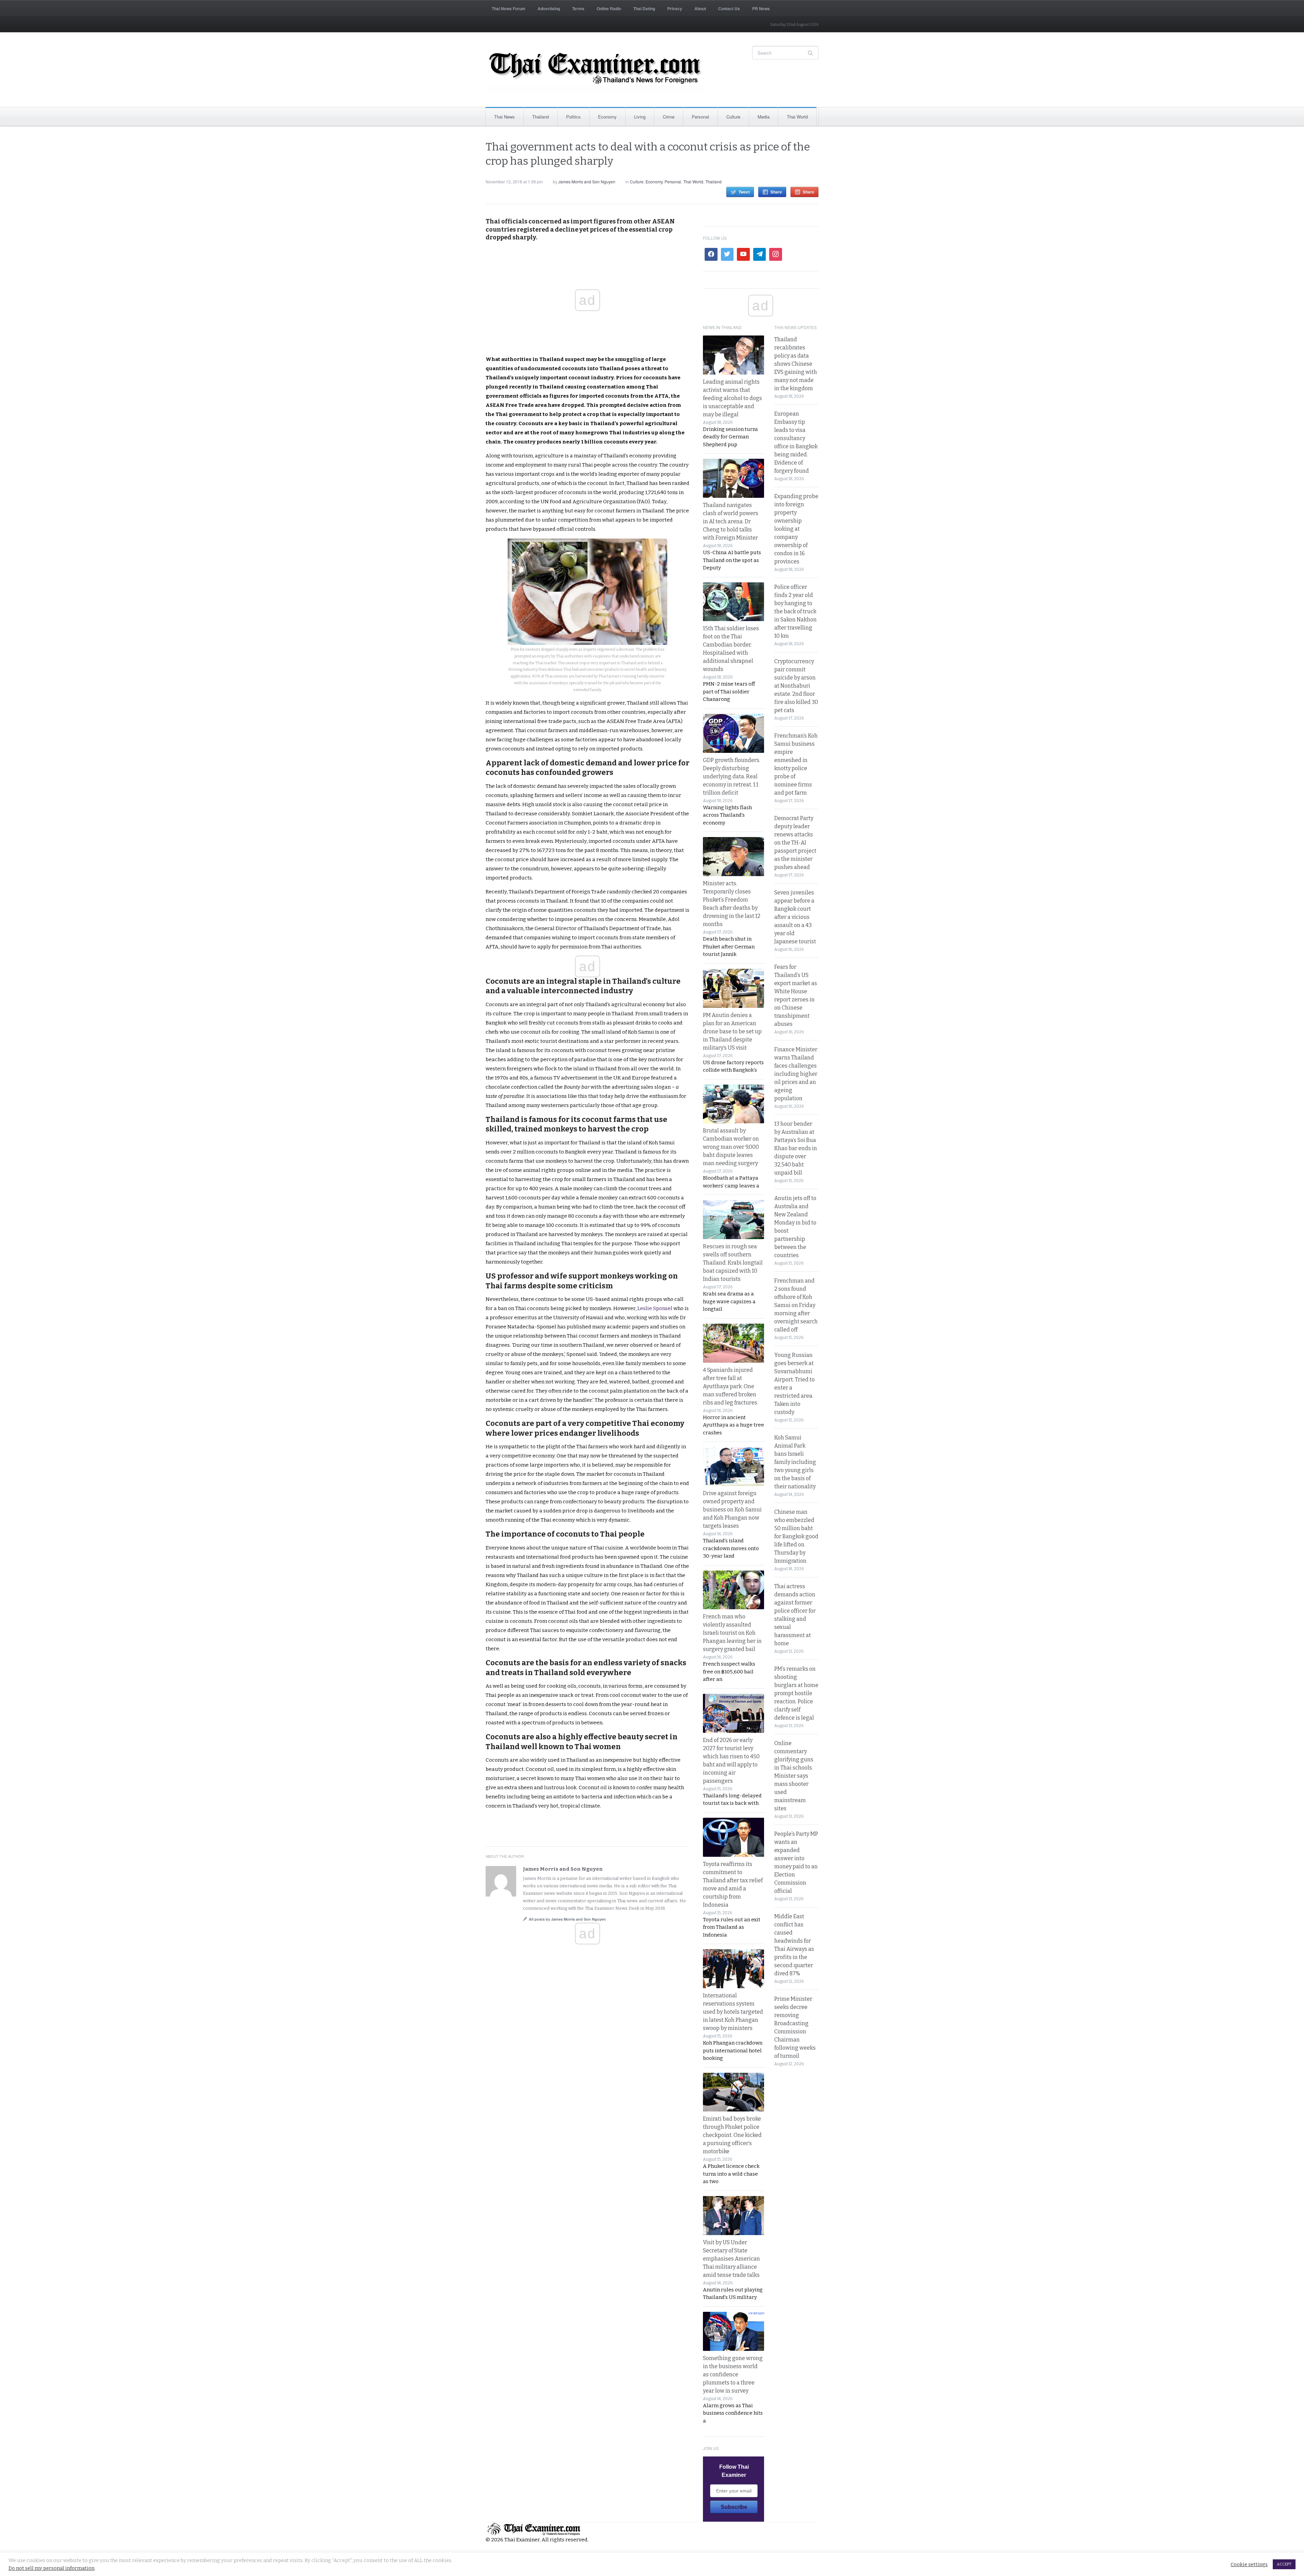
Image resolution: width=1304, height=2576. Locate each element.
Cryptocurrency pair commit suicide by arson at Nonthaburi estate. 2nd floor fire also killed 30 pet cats (796, 686)
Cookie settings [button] (1249, 2564)
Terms (578, 8)
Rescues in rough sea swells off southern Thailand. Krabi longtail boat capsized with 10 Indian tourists (733, 1263)
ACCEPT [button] (1284, 2564)
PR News (761, 8)
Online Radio (609, 8)
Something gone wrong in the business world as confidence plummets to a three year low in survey (733, 2374)
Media (764, 117)
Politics (573, 117)
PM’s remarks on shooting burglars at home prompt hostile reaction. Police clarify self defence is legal (796, 1693)
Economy (607, 117)
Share (776, 192)
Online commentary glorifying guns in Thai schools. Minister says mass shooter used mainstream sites (794, 1776)
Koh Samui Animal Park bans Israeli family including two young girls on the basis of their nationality (795, 1462)
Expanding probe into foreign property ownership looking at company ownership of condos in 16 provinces (796, 529)
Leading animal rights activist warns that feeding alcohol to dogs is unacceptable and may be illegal (732, 398)
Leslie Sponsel (655, 1308)
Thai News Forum (509, 8)
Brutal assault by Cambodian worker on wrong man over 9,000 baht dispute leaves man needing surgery (731, 1147)
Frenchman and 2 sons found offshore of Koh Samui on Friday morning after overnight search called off (796, 1305)
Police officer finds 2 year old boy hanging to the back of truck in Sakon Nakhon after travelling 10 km (795, 611)
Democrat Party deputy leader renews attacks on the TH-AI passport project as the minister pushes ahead (795, 843)
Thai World (797, 117)
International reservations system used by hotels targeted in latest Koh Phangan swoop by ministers (733, 2012)
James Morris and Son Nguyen (587, 182)
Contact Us (729, 8)
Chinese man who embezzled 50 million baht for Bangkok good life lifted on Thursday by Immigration (796, 1536)
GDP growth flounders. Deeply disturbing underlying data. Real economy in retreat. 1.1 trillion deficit (732, 776)
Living (640, 117)
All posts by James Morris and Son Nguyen (567, 1919)
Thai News (504, 117)
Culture (733, 117)
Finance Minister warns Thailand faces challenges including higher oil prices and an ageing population (796, 1074)
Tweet (744, 192)
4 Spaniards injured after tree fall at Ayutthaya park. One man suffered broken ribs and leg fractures (730, 1386)
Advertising (549, 8)
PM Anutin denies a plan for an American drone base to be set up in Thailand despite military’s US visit (732, 1031)
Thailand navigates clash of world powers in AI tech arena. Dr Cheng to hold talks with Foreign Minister (731, 521)
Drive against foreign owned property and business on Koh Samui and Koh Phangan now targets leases (732, 1510)
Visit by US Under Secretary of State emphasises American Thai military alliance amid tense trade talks (731, 2259)
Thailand (540, 117)
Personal (700, 117)
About (700, 8)
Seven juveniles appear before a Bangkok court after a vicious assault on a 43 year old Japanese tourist (795, 917)
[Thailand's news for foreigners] (596, 70)
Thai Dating (644, 8)
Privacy (675, 8)
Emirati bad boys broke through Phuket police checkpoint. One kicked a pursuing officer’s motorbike (732, 2135)
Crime (669, 117)
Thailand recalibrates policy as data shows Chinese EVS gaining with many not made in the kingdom (796, 364)
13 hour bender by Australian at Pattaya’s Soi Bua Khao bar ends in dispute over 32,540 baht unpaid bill (796, 1148)
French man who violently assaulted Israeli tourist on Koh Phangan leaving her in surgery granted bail (732, 1633)
